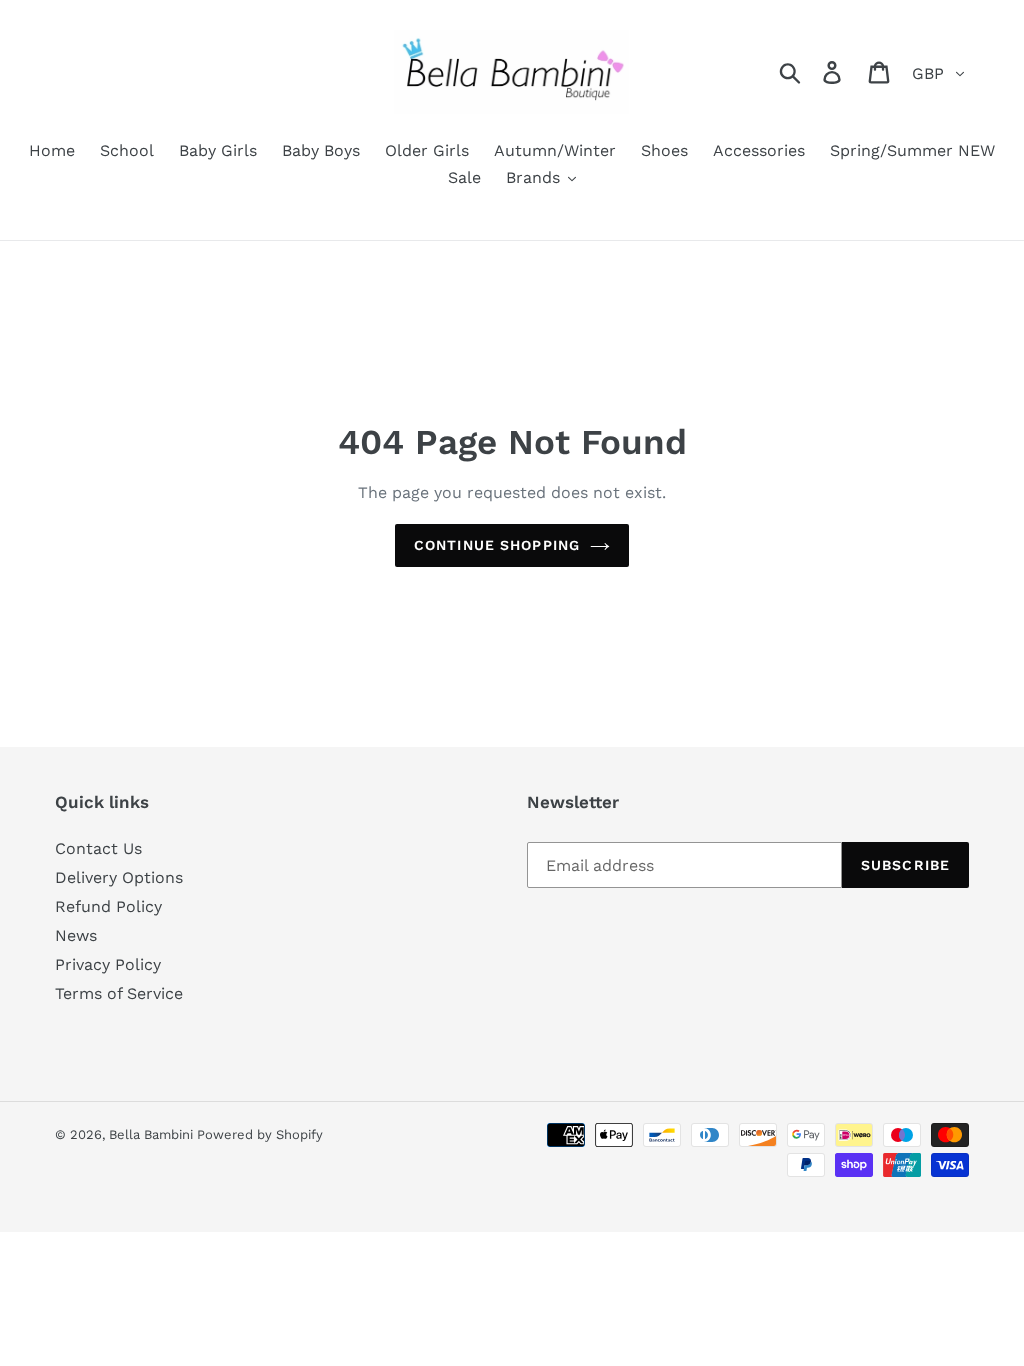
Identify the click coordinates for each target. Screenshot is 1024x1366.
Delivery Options (119, 877)
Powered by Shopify (260, 1134)
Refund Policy (108, 906)
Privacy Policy (108, 964)
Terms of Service (119, 993)
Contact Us (98, 848)
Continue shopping (497, 545)
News (76, 935)
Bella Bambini (153, 1134)
